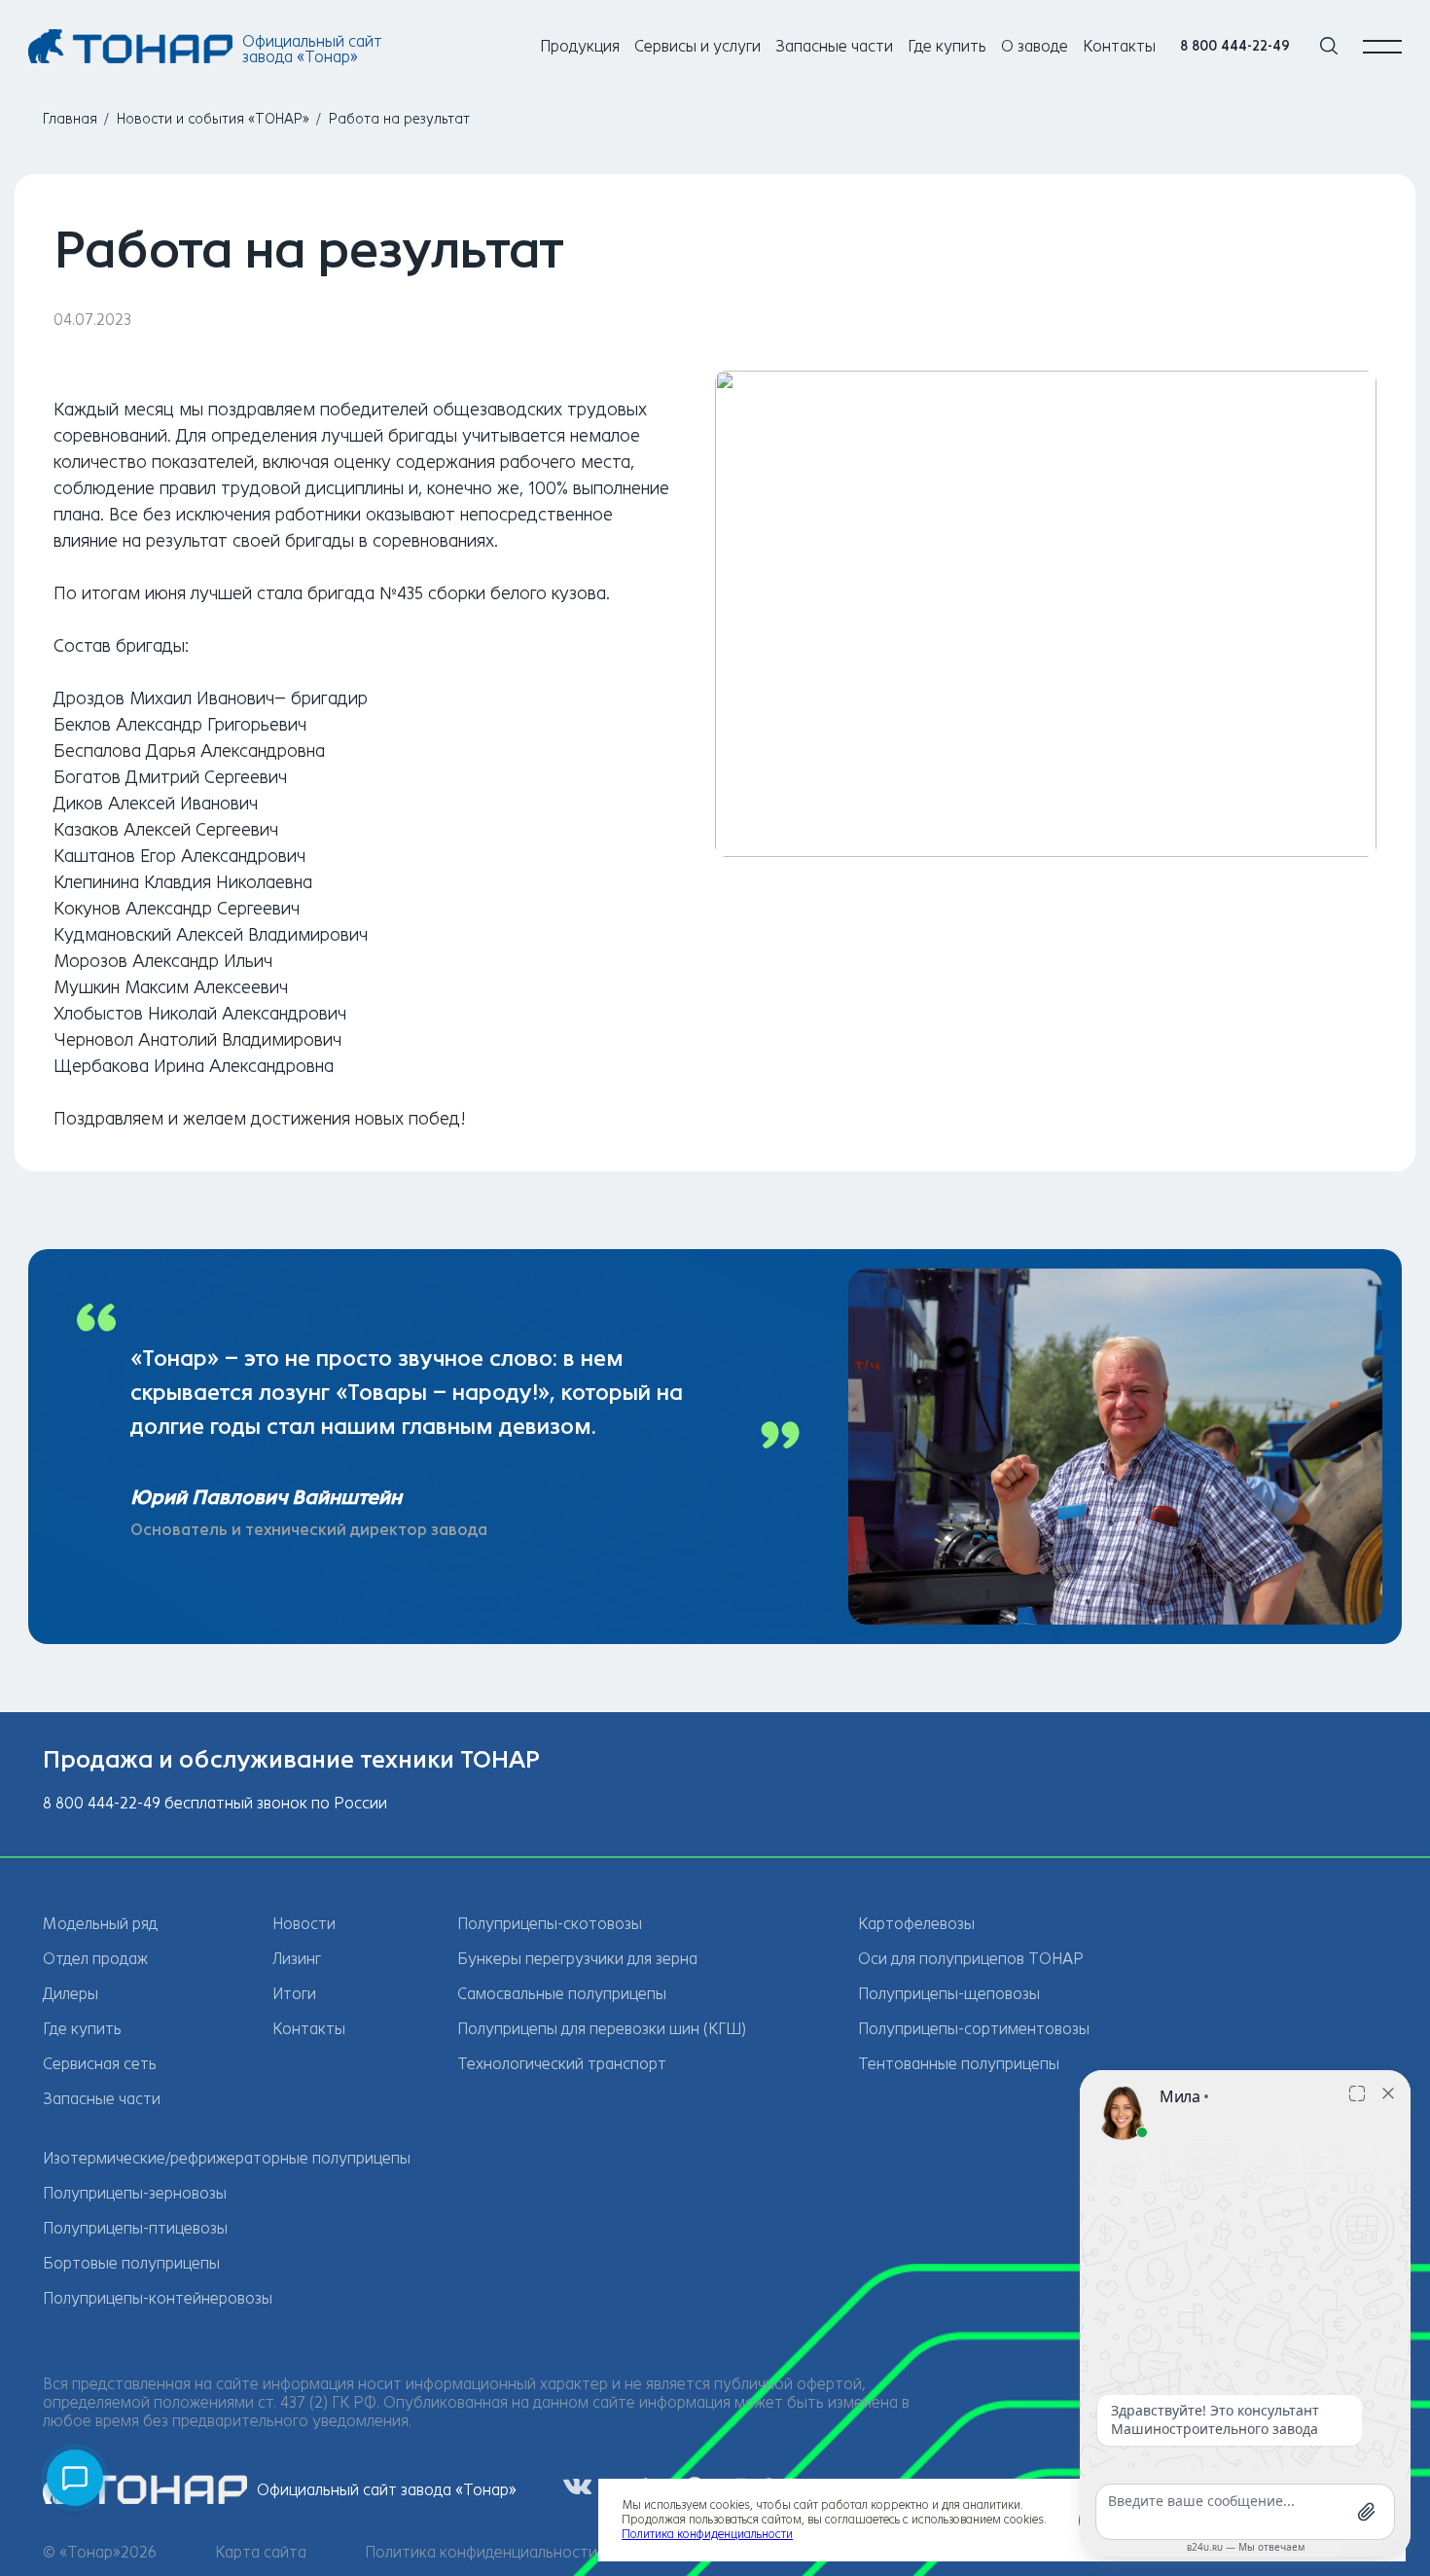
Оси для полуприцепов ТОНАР (971, 1959)
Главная (70, 119)
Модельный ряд (100, 1924)
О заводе (1035, 46)
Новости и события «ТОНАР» (213, 119)
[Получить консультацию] (75, 2478)
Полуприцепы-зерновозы (135, 2193)
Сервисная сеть (100, 2064)
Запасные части (834, 46)
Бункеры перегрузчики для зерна (577, 1959)
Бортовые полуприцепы (131, 2263)
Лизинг (297, 1959)
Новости (304, 1924)
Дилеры (71, 1994)
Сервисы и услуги (697, 46)
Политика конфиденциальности (481, 2552)
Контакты (1119, 46)
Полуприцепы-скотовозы (550, 1924)
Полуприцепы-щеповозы (949, 1994)
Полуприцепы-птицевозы (135, 2228)
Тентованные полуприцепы (959, 2064)
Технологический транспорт (562, 2064)
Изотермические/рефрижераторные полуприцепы (227, 2158)
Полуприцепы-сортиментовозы (974, 2029)
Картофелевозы (916, 1924)
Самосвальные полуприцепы (562, 1994)
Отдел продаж (95, 1959)
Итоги (294, 1994)
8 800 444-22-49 (1235, 46)
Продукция (580, 46)
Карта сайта (261, 2552)
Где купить (947, 46)
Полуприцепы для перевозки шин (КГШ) (602, 2029)
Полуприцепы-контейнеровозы (158, 2298)
